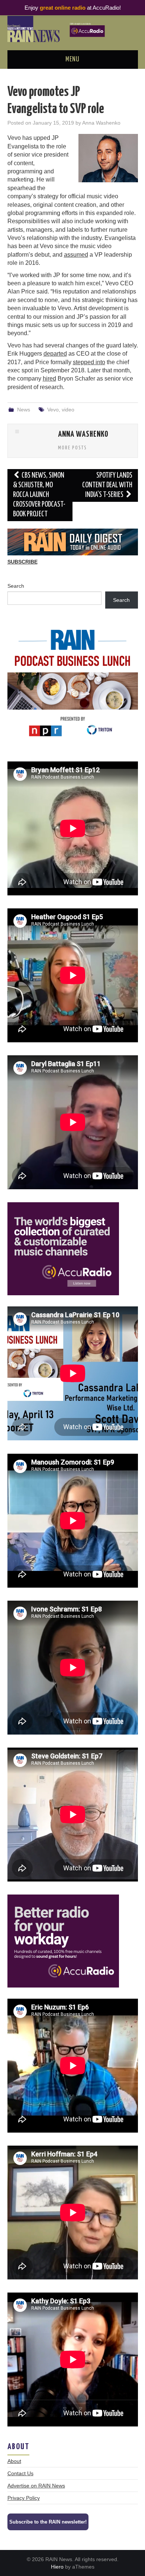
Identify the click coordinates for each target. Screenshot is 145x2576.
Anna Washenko (101, 123)
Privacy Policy (24, 2498)
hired (49, 378)
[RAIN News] (73, 28)
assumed (76, 255)
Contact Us (20, 2473)
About (14, 2461)
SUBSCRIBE (22, 562)
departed (55, 354)
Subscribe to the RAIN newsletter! (48, 2522)
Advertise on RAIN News (36, 2486)
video (68, 410)
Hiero (57, 2567)
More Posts (72, 448)
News (24, 410)
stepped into (89, 362)
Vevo (53, 410)
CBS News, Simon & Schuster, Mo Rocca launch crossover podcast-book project (39, 495)
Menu (72, 60)
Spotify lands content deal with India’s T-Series (107, 485)
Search (16, 586)
